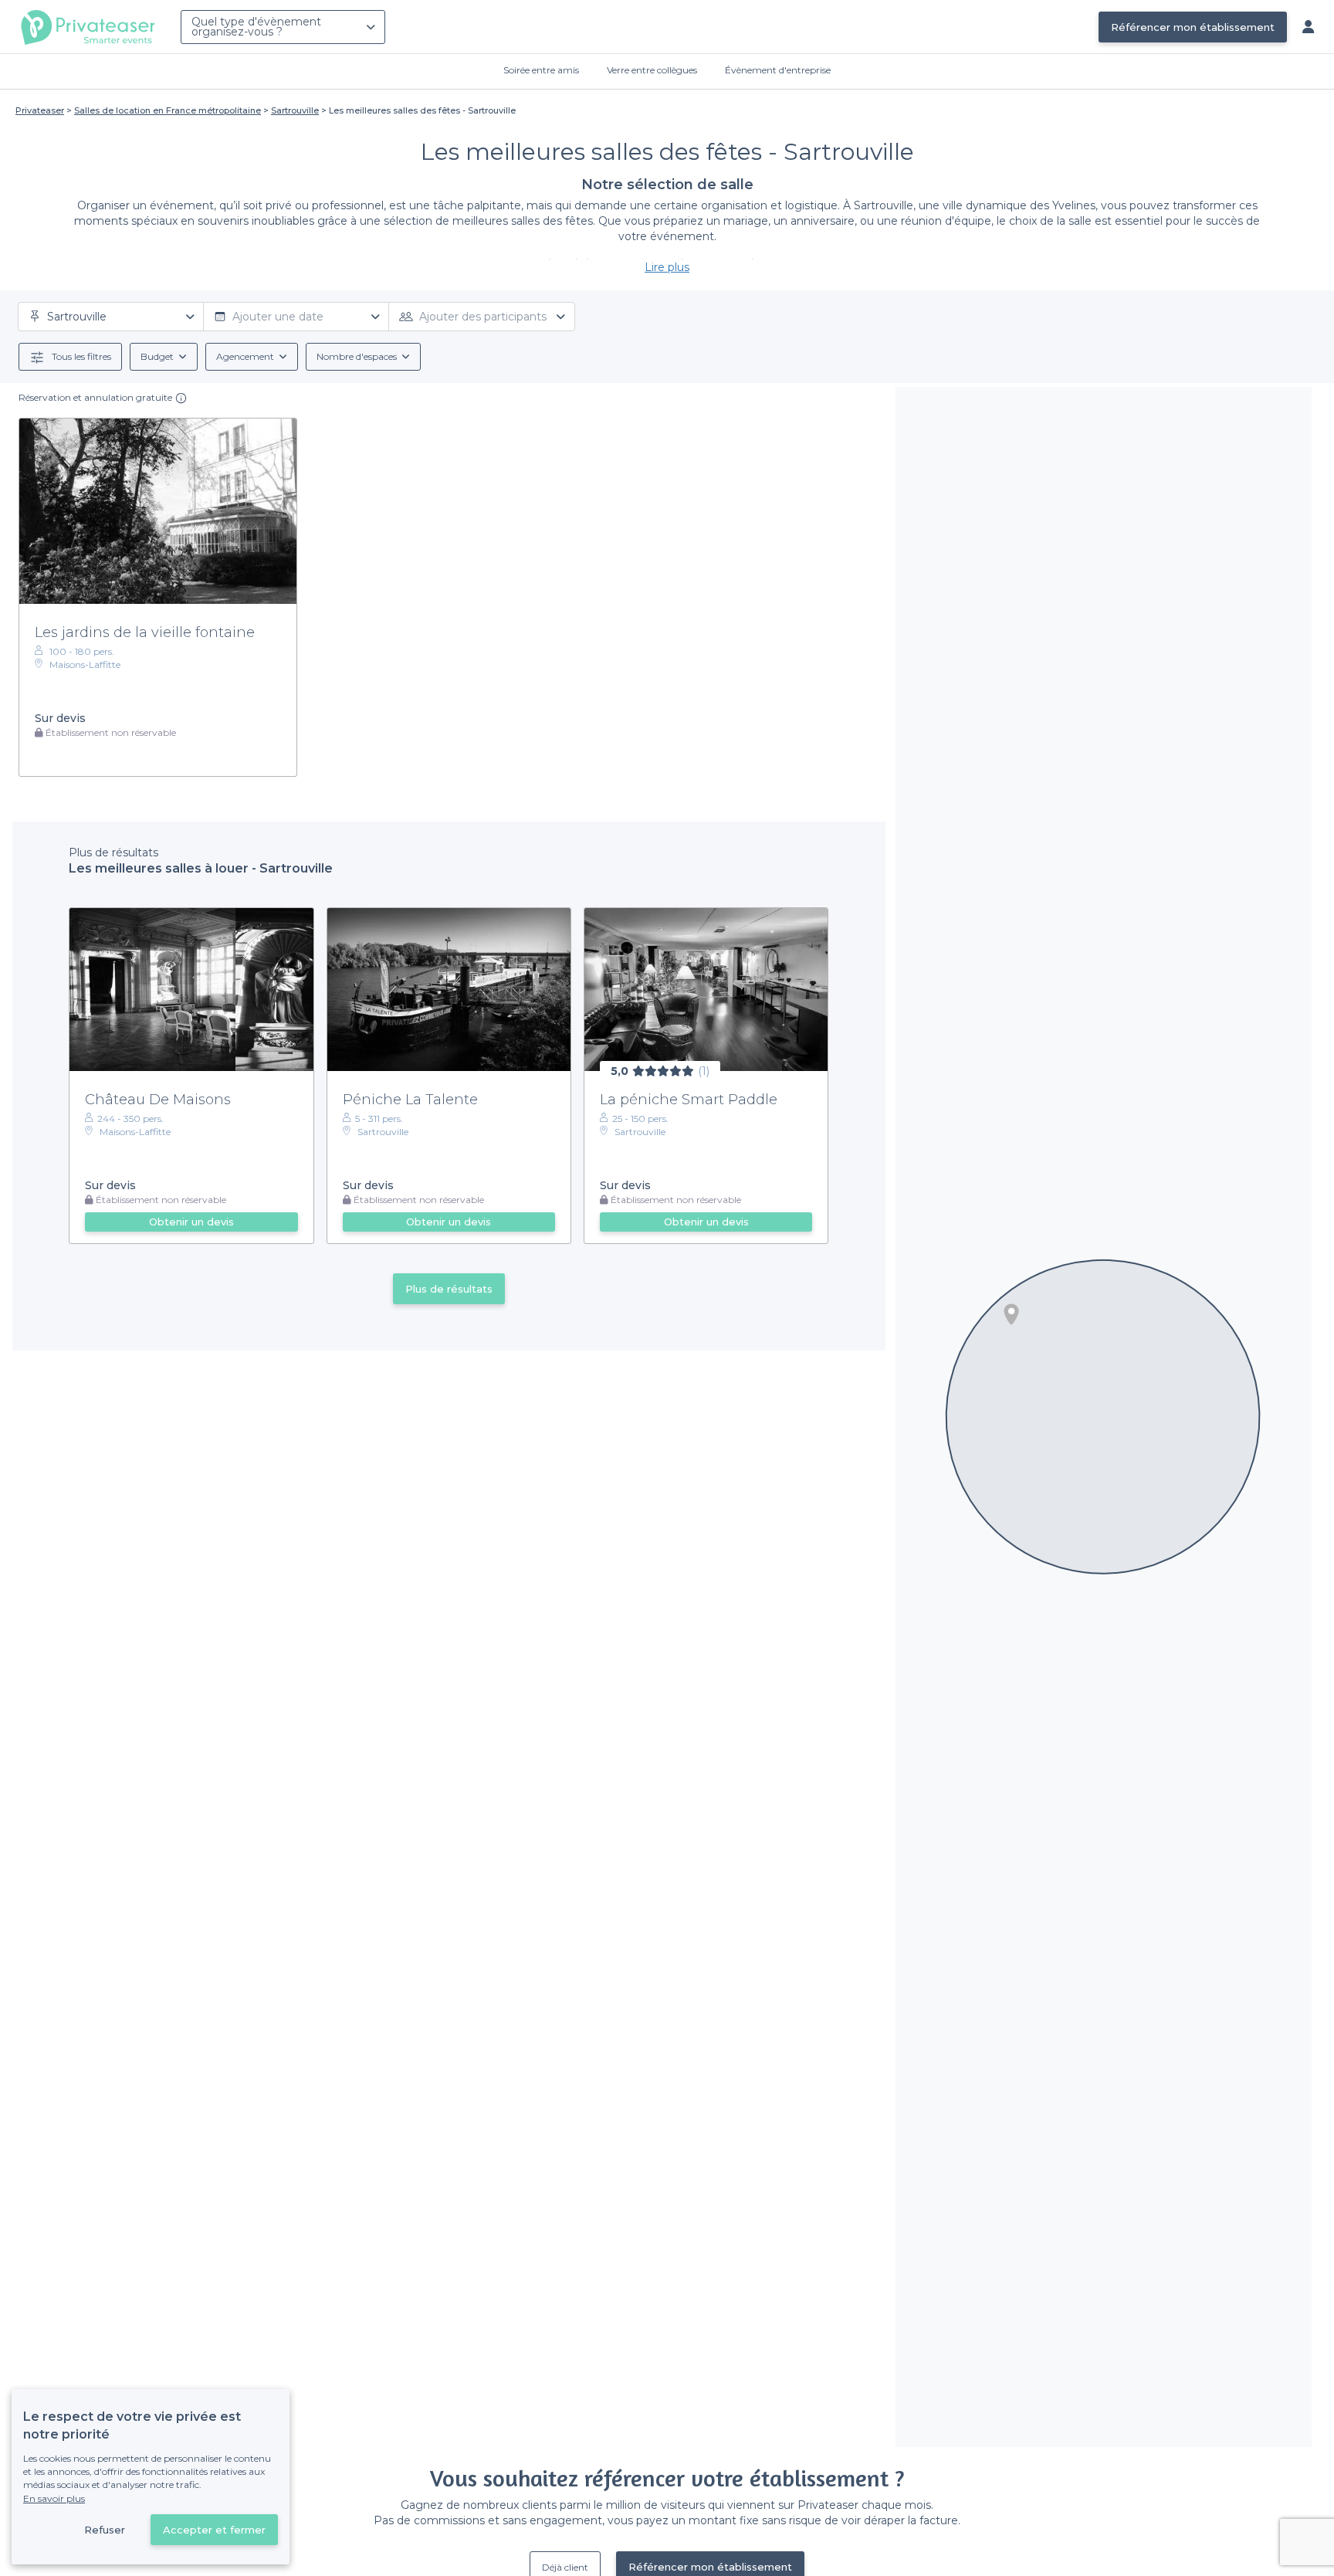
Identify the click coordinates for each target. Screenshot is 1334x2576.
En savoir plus (54, 2498)
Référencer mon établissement (1193, 27)
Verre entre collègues (652, 70)
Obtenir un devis (191, 1222)
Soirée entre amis (541, 70)
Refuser (105, 2530)
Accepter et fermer (214, 2530)
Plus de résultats (449, 1289)
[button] (1011, 1314)
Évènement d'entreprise (778, 70)
